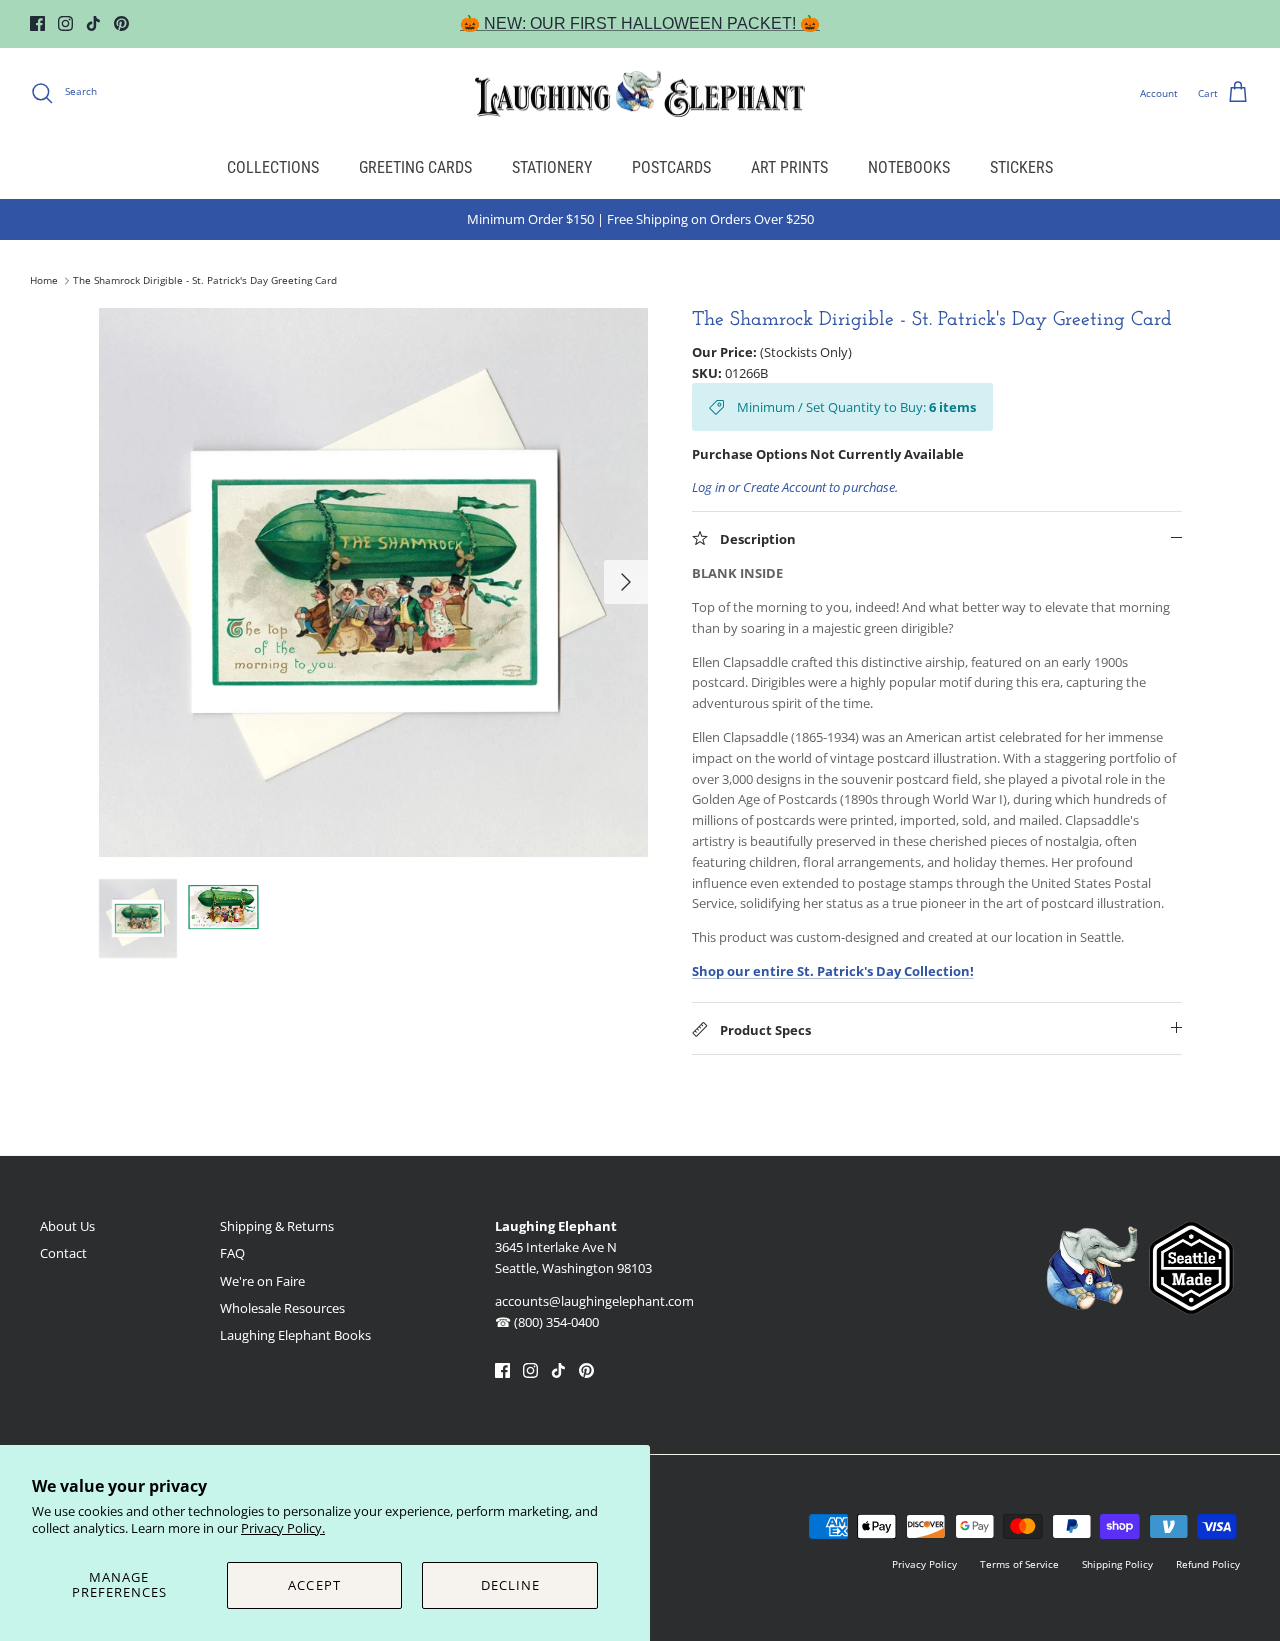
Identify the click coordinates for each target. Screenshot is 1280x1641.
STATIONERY (552, 167)
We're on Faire (262, 1281)
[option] (373, 582)
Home (44, 281)
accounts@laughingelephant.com (594, 1301)
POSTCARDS (671, 167)
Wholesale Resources (282, 1308)
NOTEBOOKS (909, 167)
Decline (510, 1585)
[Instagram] (65, 23)
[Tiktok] (93, 23)
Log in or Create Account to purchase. (795, 487)
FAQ (232, 1253)
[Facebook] (37, 23)
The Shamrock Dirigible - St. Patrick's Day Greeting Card (205, 281)
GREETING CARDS (415, 167)
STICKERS (1021, 167)
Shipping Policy (1117, 1564)
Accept (314, 1585)
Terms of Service (1019, 1564)
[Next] (626, 582)
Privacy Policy (924, 1564)
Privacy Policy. (283, 1528)
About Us (67, 1226)
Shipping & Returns (277, 1226)
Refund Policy (1208, 1564)
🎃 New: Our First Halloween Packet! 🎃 (640, 23)
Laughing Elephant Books (295, 1335)
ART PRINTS (789, 167)
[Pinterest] (121, 23)
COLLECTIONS (273, 167)
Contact (63, 1253)
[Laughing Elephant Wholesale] (640, 93)
